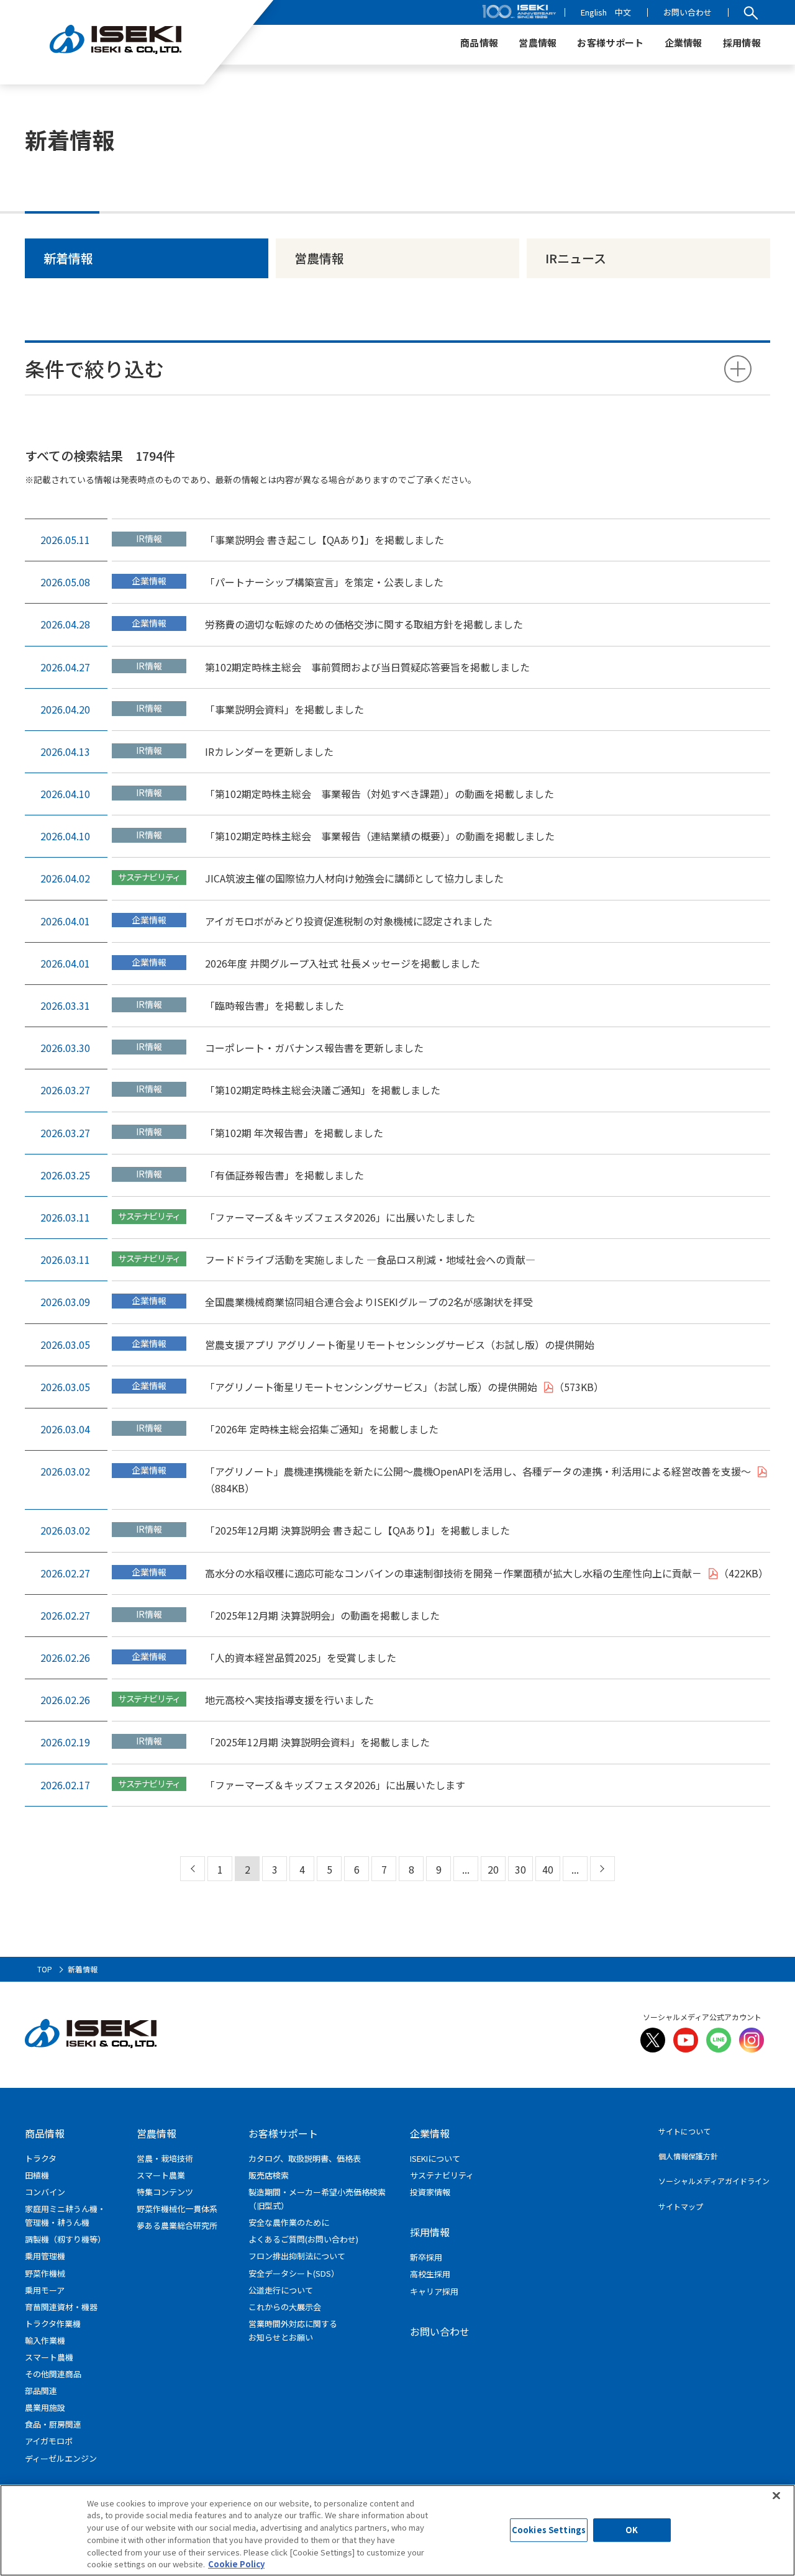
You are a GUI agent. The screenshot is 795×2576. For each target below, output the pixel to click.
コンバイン (45, 2192)
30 (520, 1869)
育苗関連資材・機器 (61, 2307)
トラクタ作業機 (53, 2324)
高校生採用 (430, 2274)
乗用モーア (45, 2290)
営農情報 (319, 258)
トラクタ (41, 2158)
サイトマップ (681, 2206)
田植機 (37, 2175)
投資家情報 (430, 2192)
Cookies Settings (549, 2530)
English (594, 12)
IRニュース (576, 258)
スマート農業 (161, 2175)
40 (548, 1869)
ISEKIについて (435, 2158)
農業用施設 (45, 2407)
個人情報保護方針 (688, 2156)
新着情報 (68, 258)
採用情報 (430, 2232)
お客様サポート (283, 2133)
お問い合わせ (688, 12)
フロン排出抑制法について (297, 2256)
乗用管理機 (45, 2256)
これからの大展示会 (285, 2307)
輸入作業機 (45, 2340)
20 (493, 1869)
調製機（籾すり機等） (65, 2239)
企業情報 (430, 2133)
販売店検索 (269, 2175)
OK (632, 2530)
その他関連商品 (53, 2374)
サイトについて (684, 2131)
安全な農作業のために (289, 2222)
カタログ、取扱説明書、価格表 (305, 2158)
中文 (623, 12)
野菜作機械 (45, 2273)
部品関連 (41, 2391)
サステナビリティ (442, 2175)
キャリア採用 (434, 2291)
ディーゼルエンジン (61, 2458)
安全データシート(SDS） (294, 2273)
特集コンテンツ (165, 2192)
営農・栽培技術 (165, 2158)
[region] (397, 2530)
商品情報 (45, 2133)
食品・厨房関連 (53, 2424)
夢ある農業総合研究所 (177, 2225)
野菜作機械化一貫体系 (177, 2209)
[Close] (776, 2495)
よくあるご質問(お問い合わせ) (303, 2239)
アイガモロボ (49, 2441)
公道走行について (281, 2290)
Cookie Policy (236, 2563)
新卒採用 (426, 2257)
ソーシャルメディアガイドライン (714, 2181)
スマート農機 (49, 2357)
